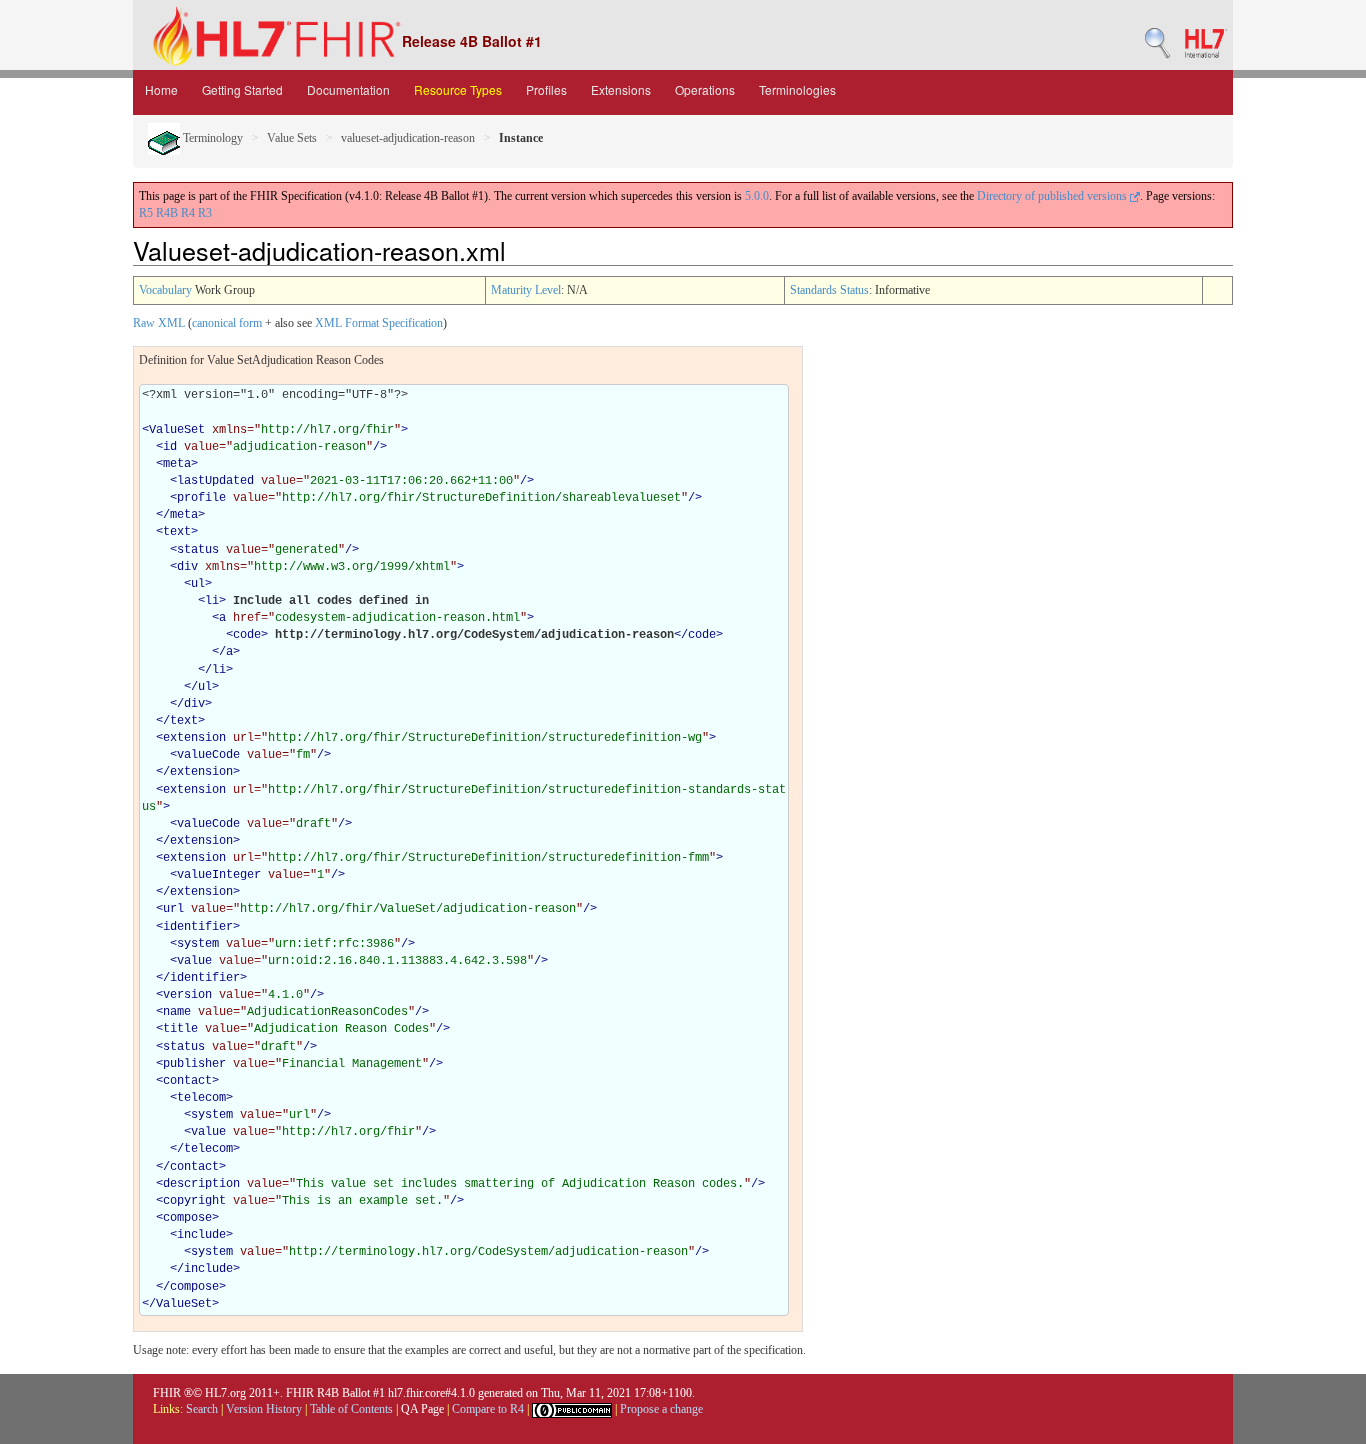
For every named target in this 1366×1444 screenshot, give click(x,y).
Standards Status (829, 290)
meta (177, 464)
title (180, 1029)
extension (194, 738)
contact (187, 1081)
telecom (201, 1098)
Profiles (546, 89)
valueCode (208, 755)
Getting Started (242, 89)
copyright (194, 1201)
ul (198, 584)
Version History (264, 1409)
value (194, 961)
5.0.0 (757, 196)
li (212, 601)
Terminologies (797, 89)
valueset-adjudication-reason (408, 138)
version (187, 995)
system (198, 944)
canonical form (227, 323)
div (187, 567)
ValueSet (177, 430)
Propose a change (661, 1409)
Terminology (211, 138)
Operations (705, 89)
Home (161, 89)
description (201, 1184)
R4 (188, 213)
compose (187, 1218)
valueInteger (219, 875)
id (170, 447)
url (173, 909)
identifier (198, 927)
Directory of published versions (1053, 196)
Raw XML (159, 323)
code (247, 635)
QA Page (422, 1409)
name (177, 1012)
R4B (167, 213)
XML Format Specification (379, 323)
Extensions (621, 89)
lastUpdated (215, 481)
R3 (205, 213)
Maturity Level (526, 290)
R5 (146, 213)
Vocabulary (165, 290)
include (201, 1235)
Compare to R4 (488, 1409)
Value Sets (292, 138)
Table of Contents (351, 1409)
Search (202, 1409)
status (198, 550)
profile (201, 498)
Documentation (348, 89)
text (177, 532)
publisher (194, 1064)
